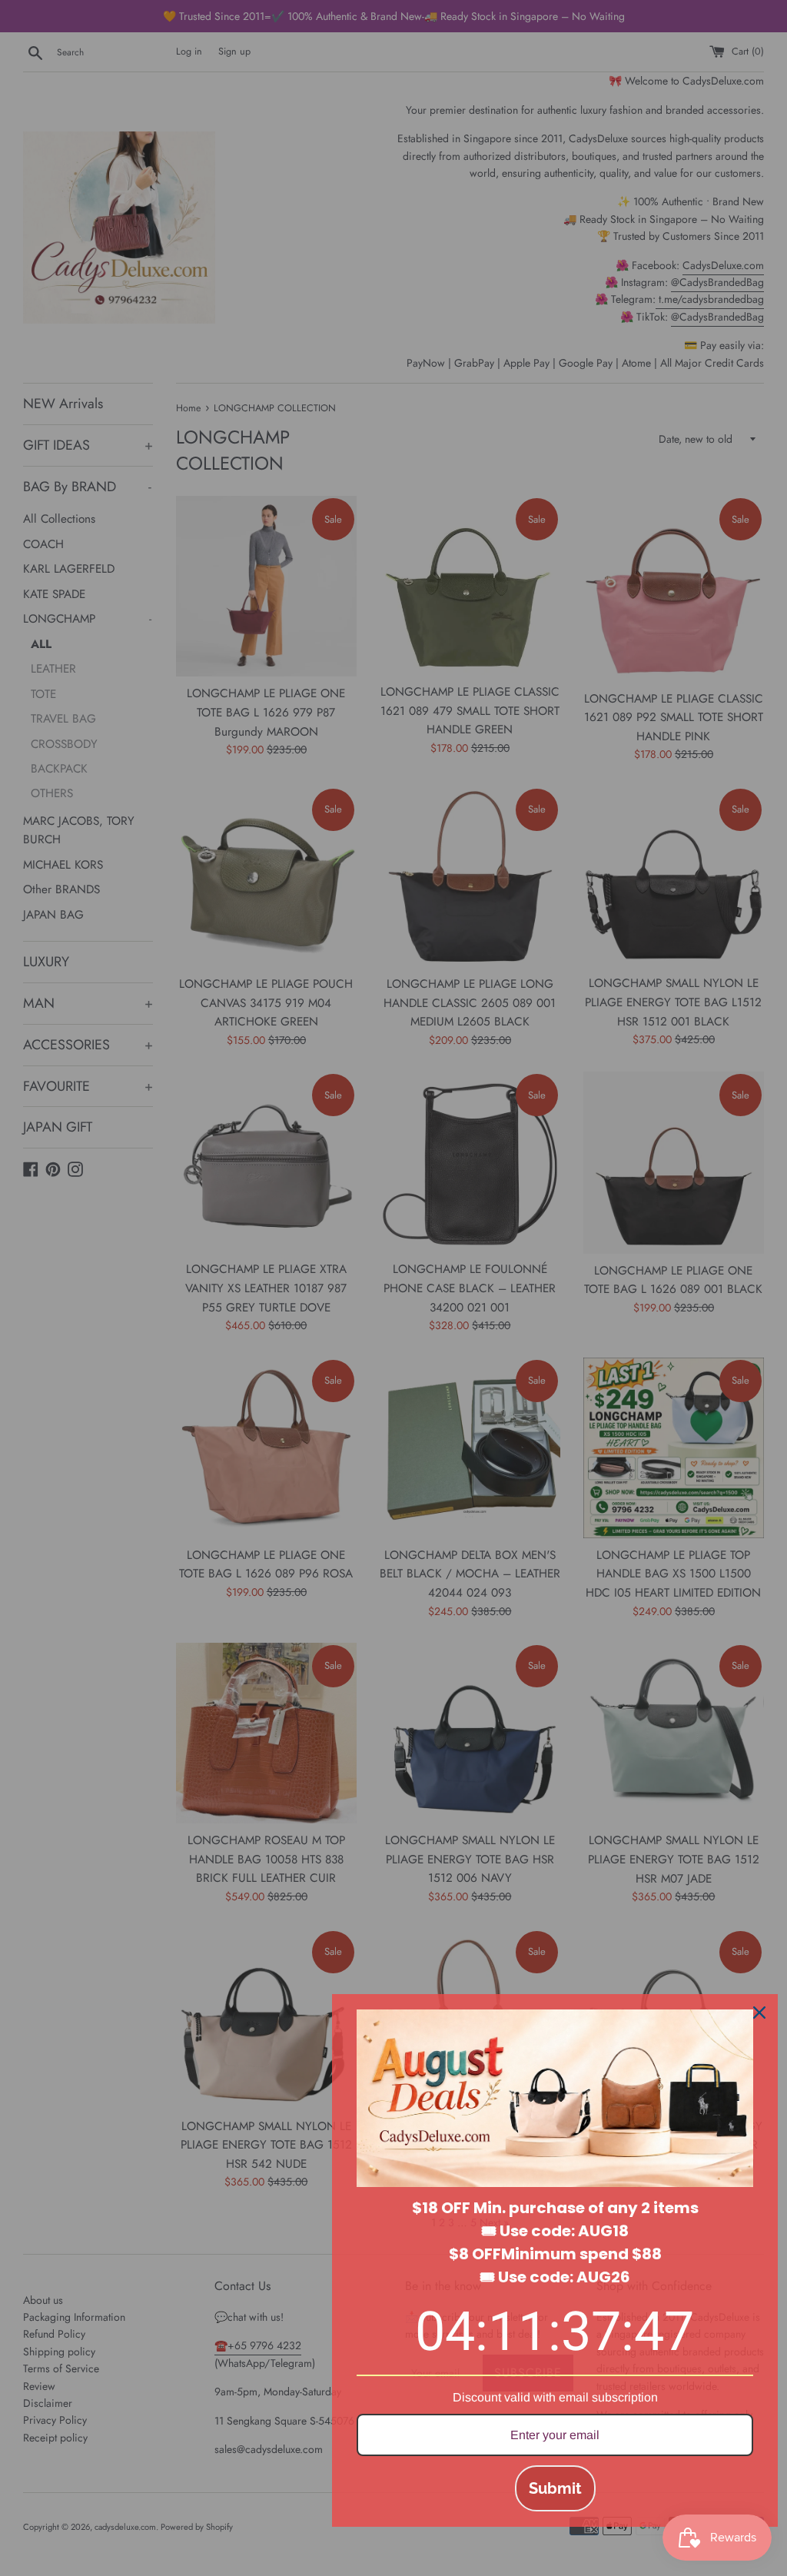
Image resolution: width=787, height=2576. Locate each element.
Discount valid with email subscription (555, 2397)
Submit (555, 2488)
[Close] (759, 2013)
